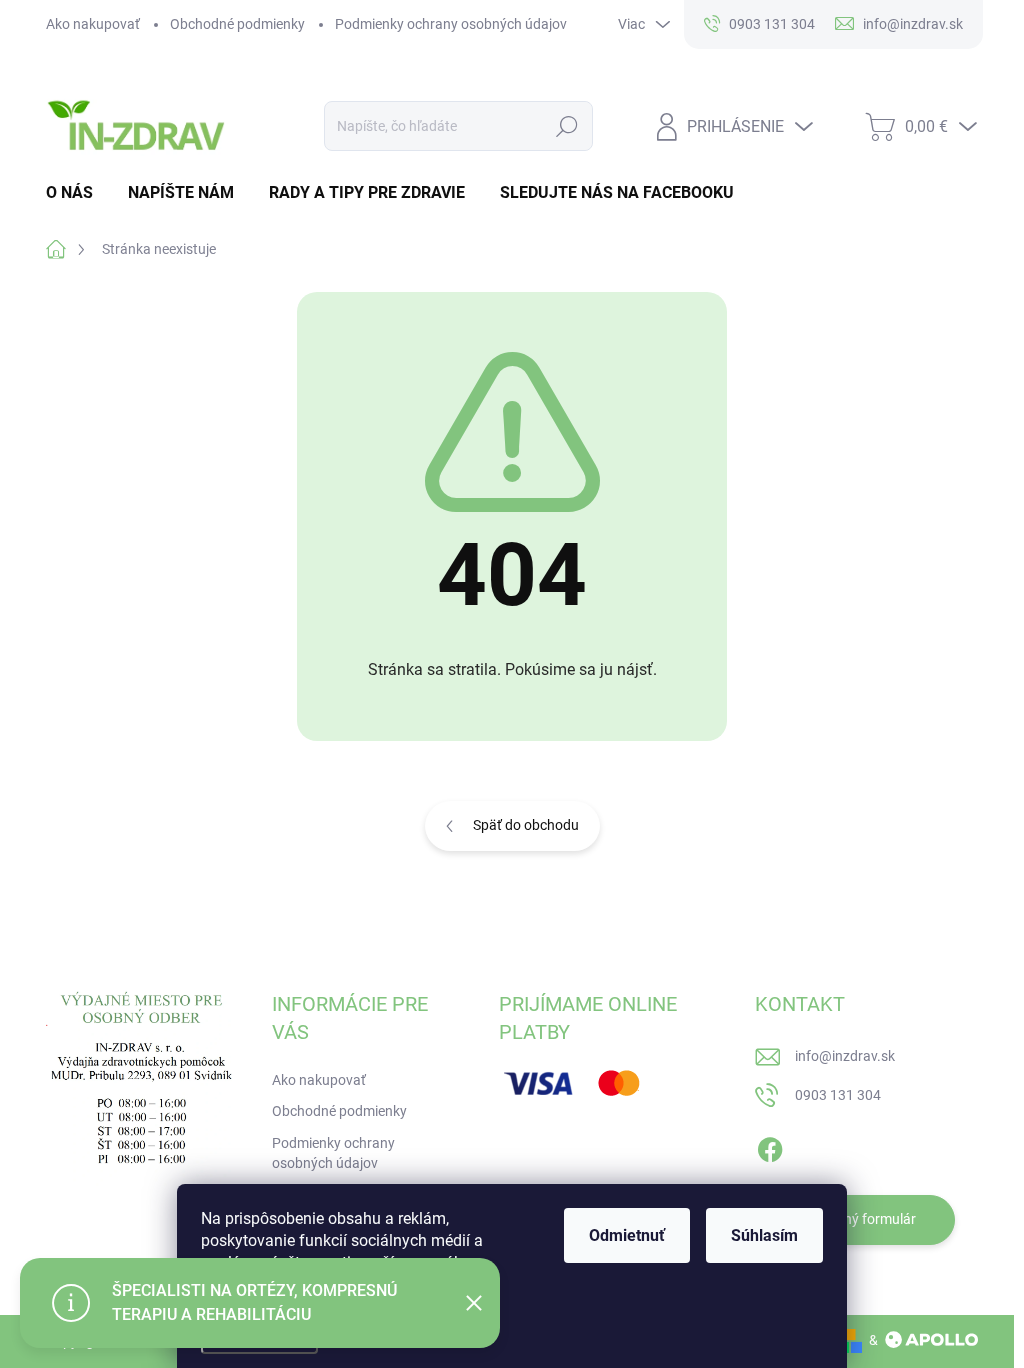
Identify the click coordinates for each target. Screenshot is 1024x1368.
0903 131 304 (838, 1095)
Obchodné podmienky (237, 24)
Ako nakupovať (93, 24)
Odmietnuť (627, 1235)
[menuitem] (77, 193)
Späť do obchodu (526, 825)
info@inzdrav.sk (845, 1056)
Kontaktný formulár (855, 1219)
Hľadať (566, 126)
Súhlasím (764, 1235)
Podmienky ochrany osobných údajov (451, 24)
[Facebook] (770, 1146)
